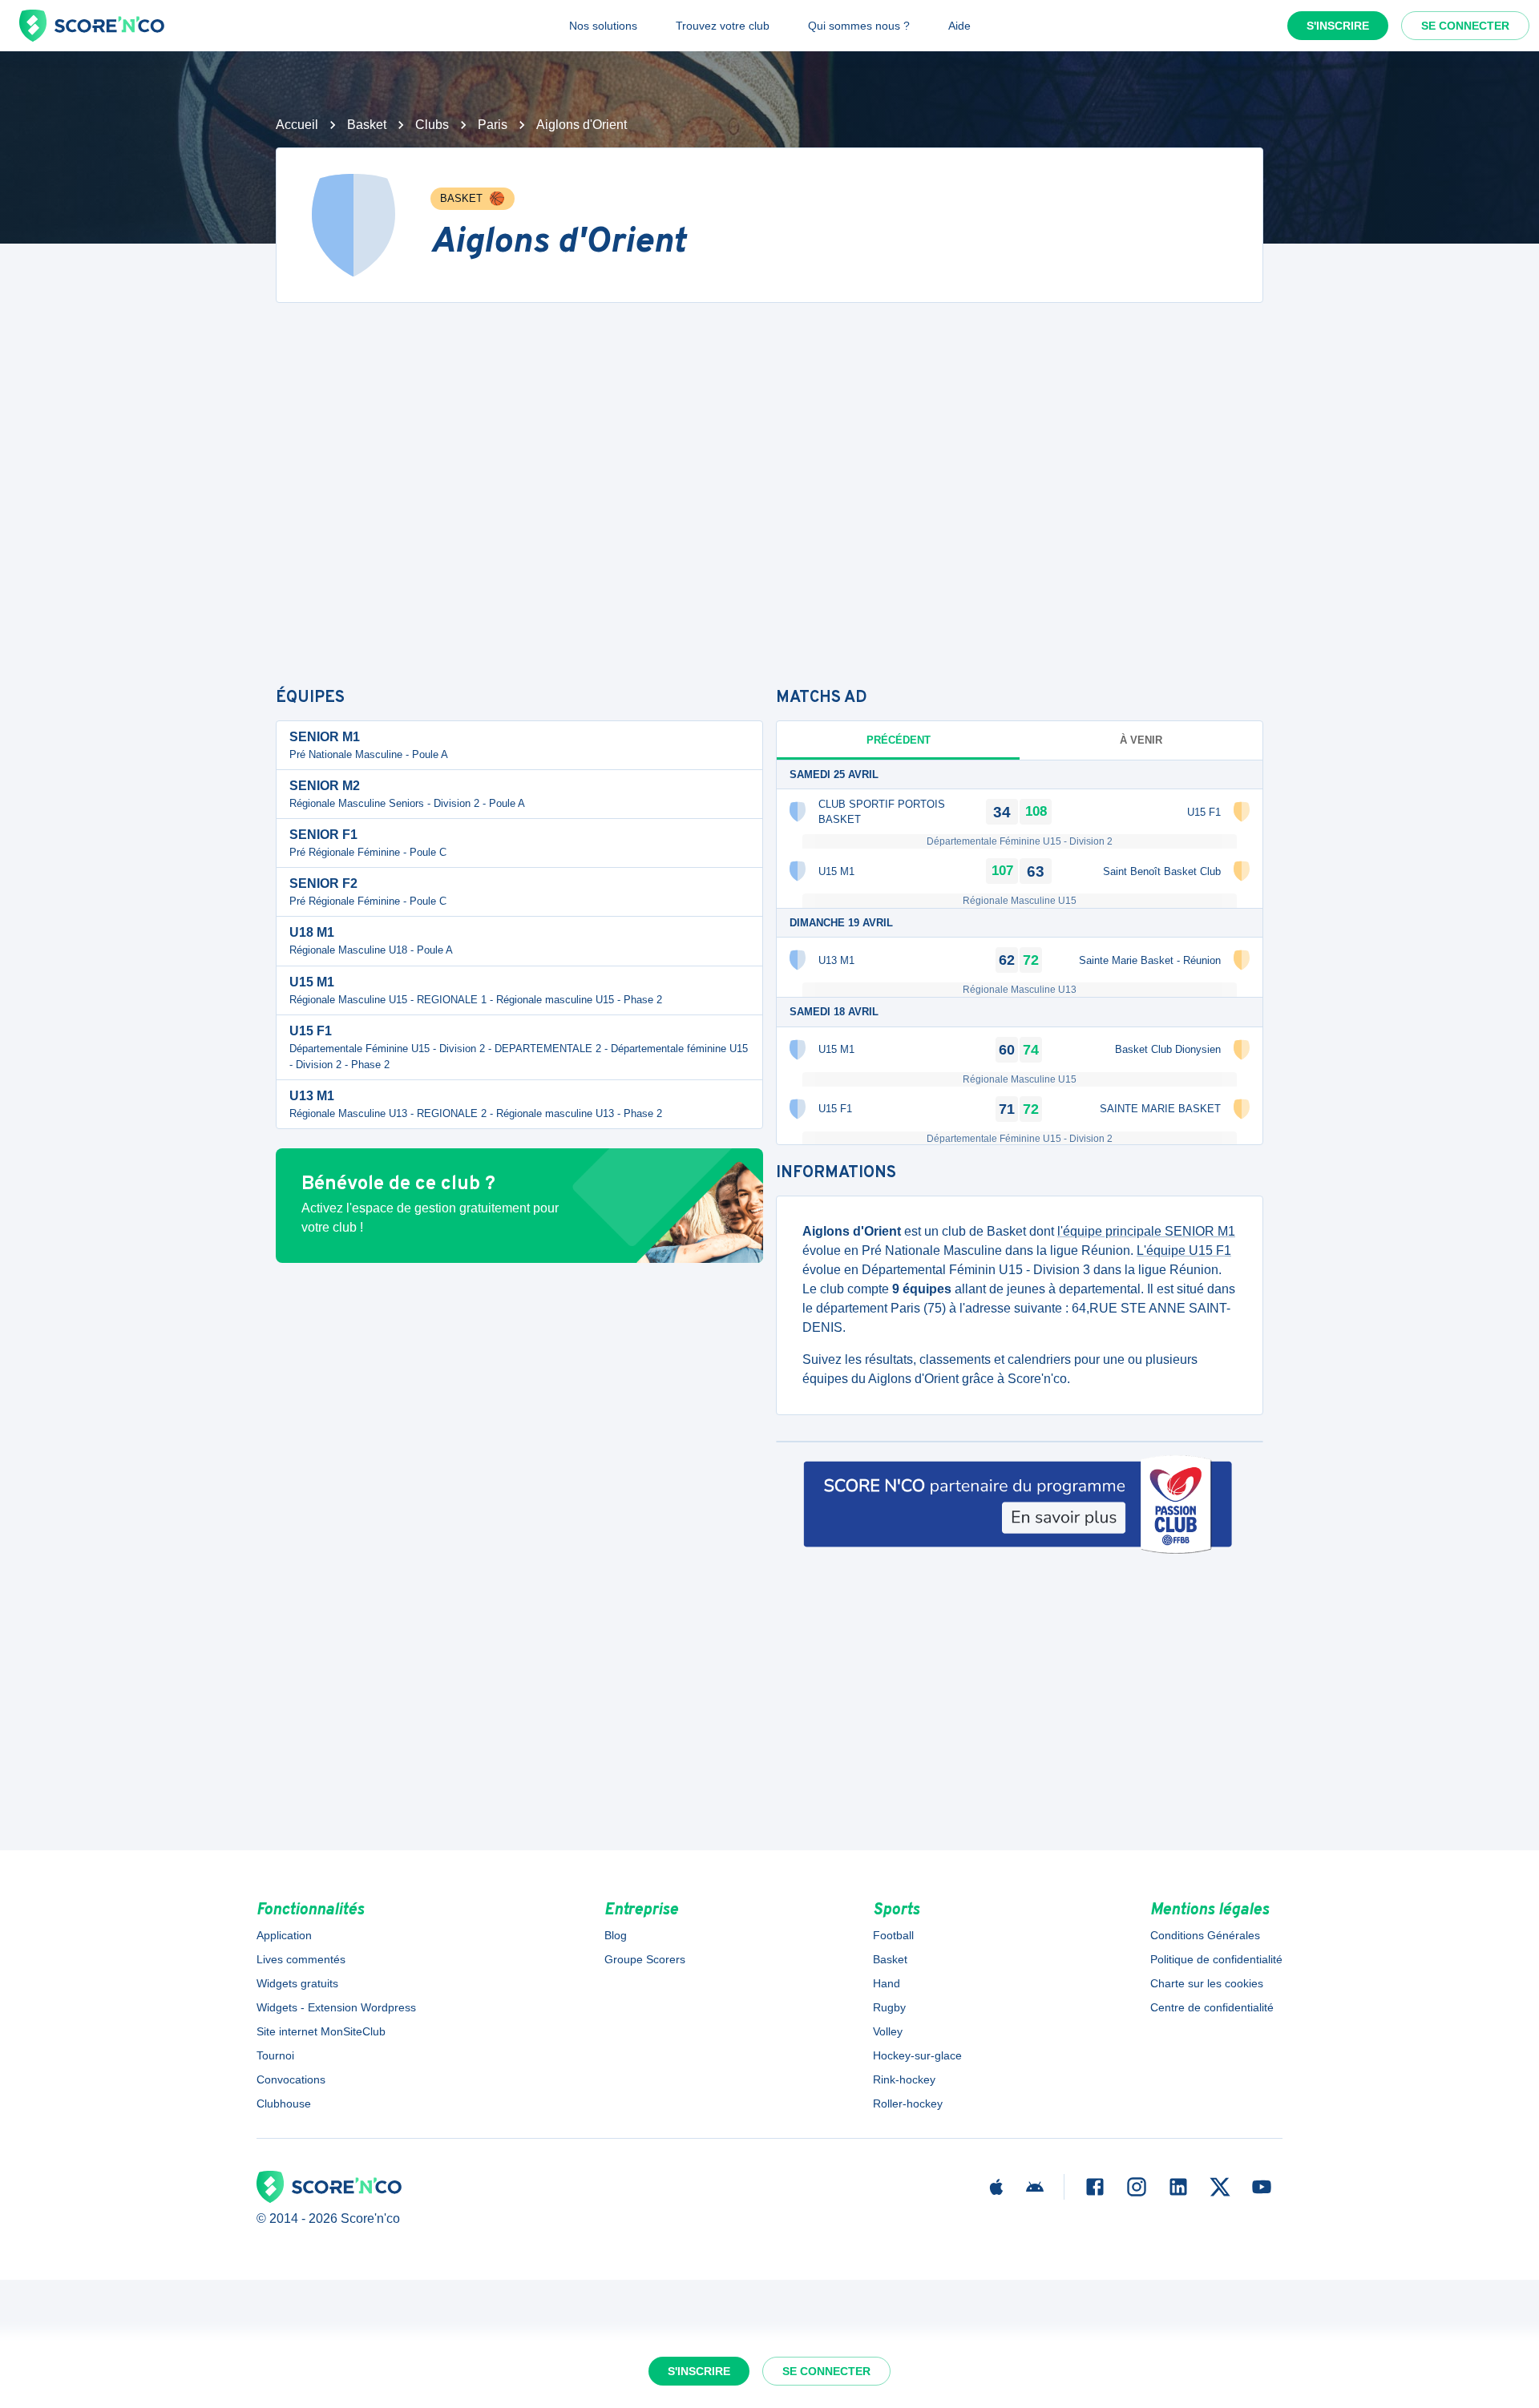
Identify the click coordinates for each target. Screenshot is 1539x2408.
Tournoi (275, 2055)
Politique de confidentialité (1216, 1959)
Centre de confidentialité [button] (1212, 2007)
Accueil (297, 125)
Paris (493, 125)
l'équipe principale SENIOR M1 (1146, 1231)
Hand (887, 1983)
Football (893, 1935)
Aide (959, 26)
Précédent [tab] (899, 740)
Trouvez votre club (723, 26)
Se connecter (1465, 26)
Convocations (291, 2079)
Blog (616, 1935)
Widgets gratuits (297, 1983)
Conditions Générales (1205, 1935)
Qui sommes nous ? (859, 26)
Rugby (889, 2007)
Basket (367, 125)
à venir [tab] (1141, 740)
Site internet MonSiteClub (321, 2031)
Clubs (432, 125)
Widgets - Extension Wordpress (336, 2007)
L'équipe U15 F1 (1184, 1250)
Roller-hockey (908, 2103)
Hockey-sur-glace (917, 2055)
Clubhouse (284, 2103)
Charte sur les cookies (1207, 1983)
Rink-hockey (904, 2079)
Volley (888, 2031)
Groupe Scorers (645, 1959)
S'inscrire (1338, 26)
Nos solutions (603, 26)
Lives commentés (301, 1959)
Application (284, 1935)
